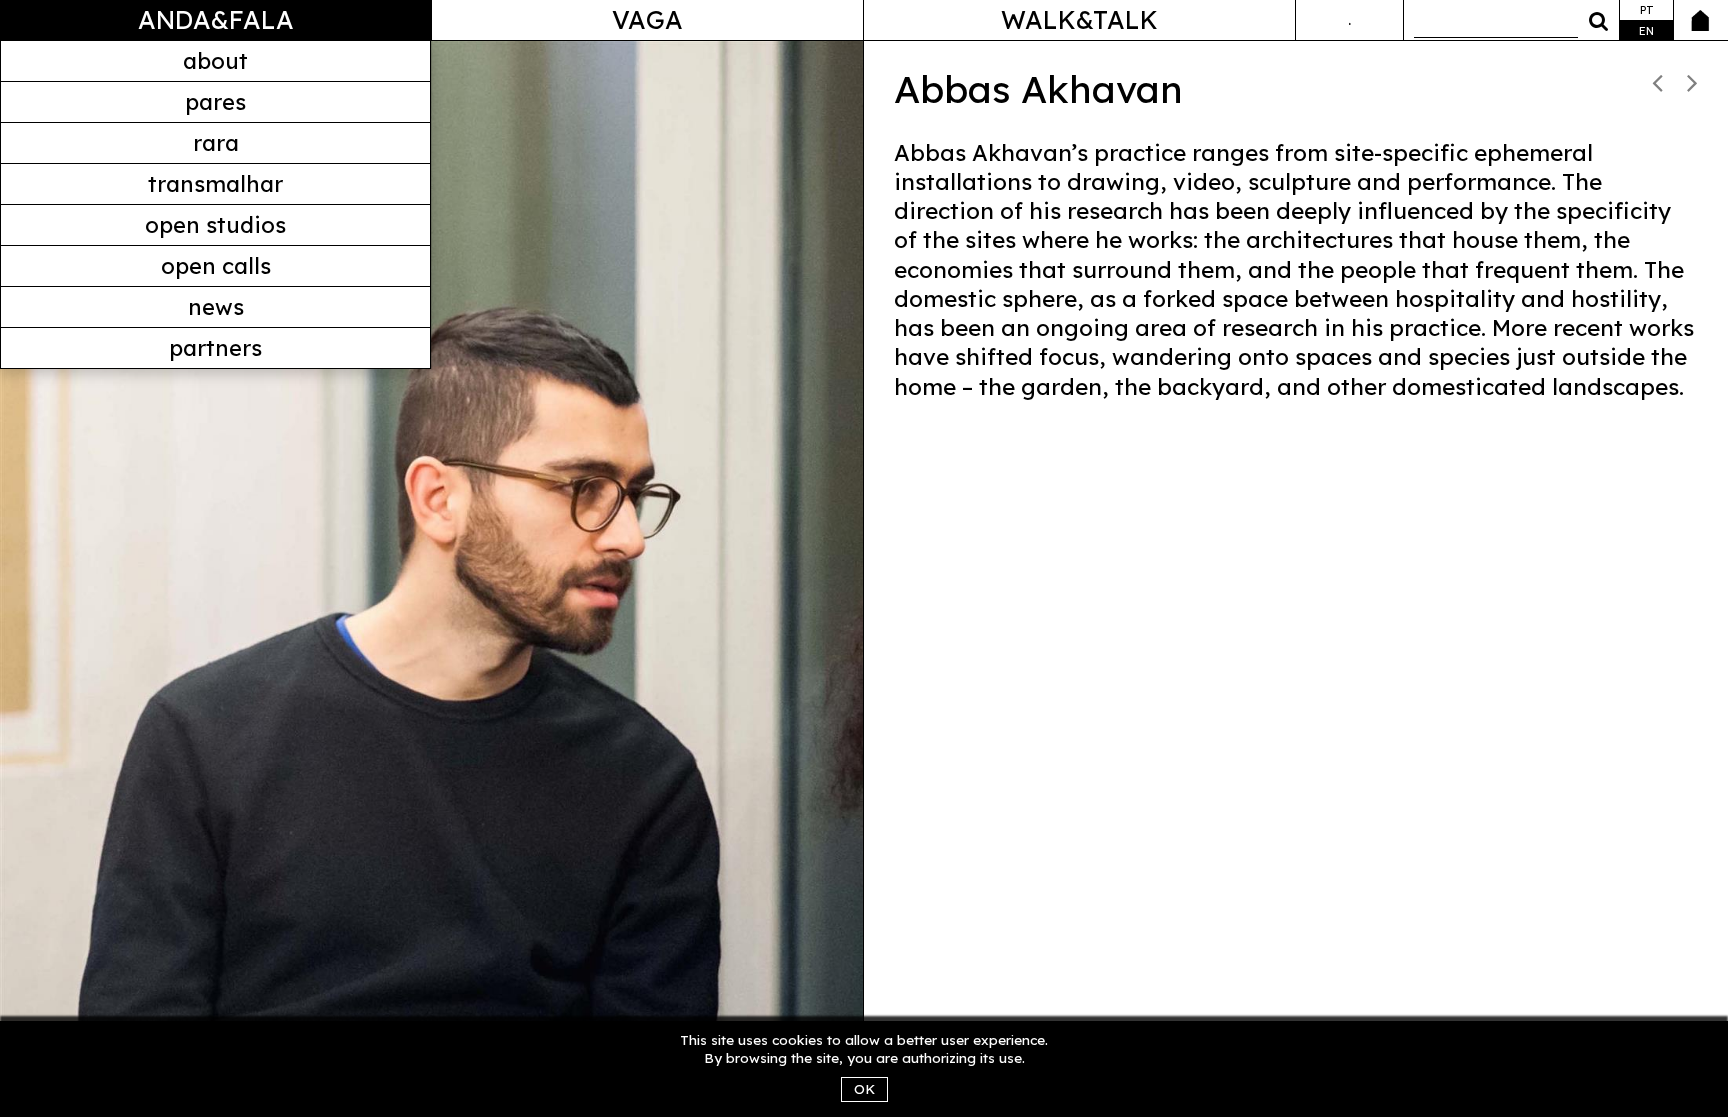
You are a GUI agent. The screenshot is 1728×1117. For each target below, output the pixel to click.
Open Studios (215, 225)
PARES (215, 102)
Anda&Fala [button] (216, 19)
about (215, 61)
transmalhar (215, 184)
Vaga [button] (647, 19)
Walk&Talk (1079, 19)
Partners (215, 348)
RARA (216, 143)
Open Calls (216, 266)
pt (1647, 10)
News (216, 307)
